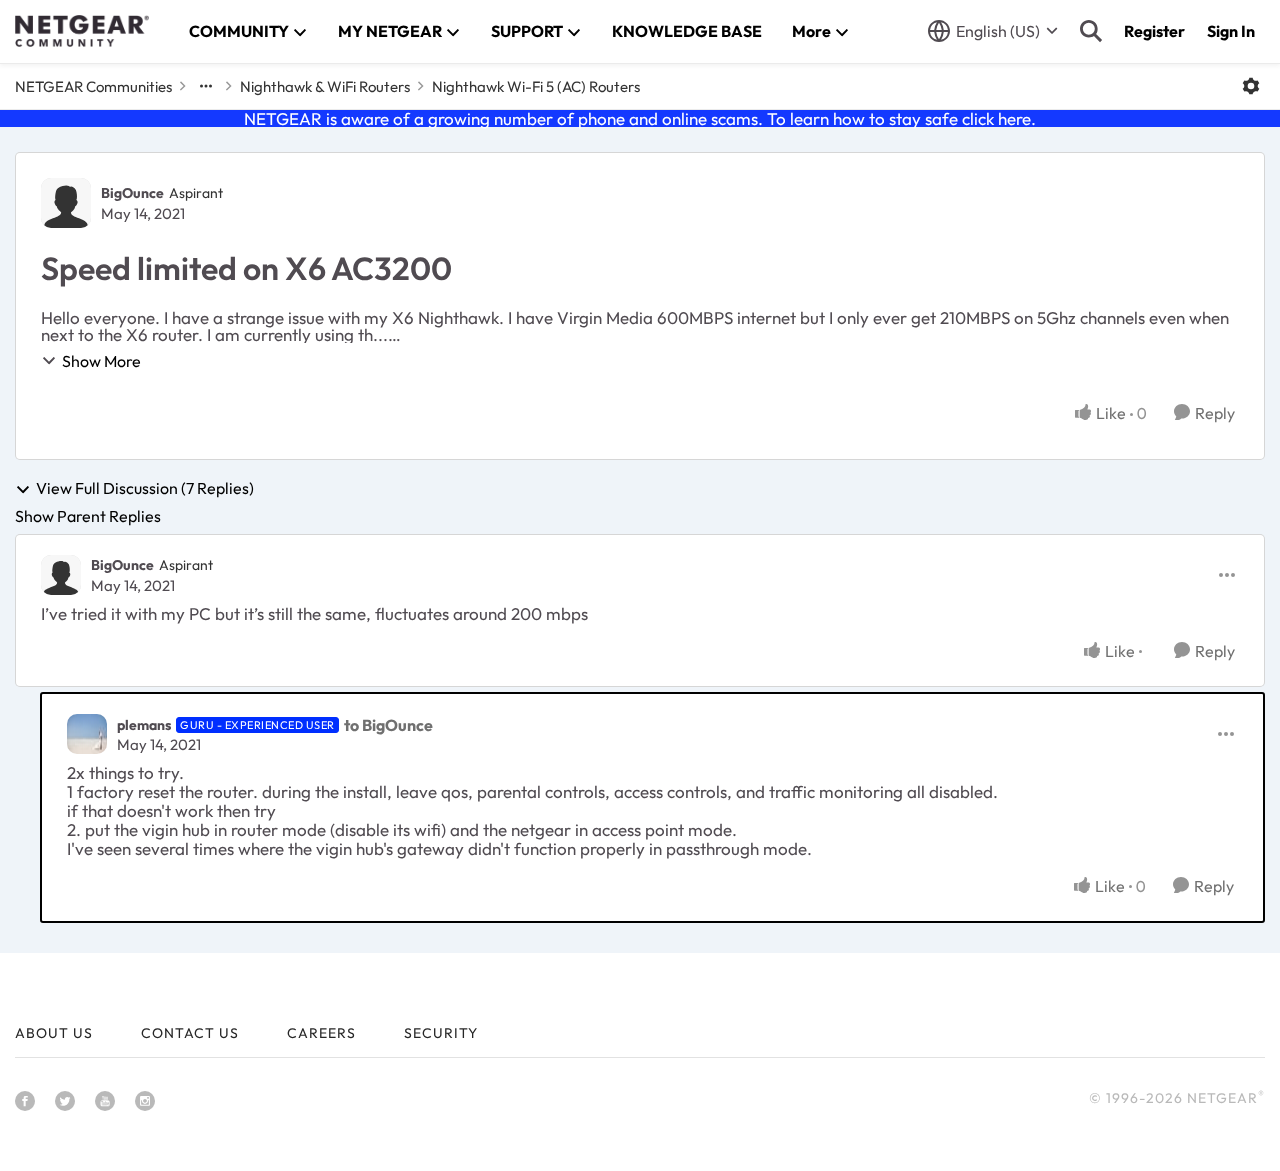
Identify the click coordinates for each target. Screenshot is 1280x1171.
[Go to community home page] (82, 31)
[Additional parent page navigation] (206, 86)
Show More (101, 361)
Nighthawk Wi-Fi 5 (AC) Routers (536, 86)
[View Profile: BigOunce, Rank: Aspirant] (66, 203)
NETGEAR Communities (93, 86)
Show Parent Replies (88, 516)
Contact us (190, 1033)
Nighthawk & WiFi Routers (325, 86)
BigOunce (132, 193)
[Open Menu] (1251, 86)
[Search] (1091, 31)
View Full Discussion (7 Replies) (145, 489)
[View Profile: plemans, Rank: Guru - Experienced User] (87, 734)
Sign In (1231, 31)
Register (1154, 31)
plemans (144, 725)
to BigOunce (388, 725)
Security (441, 1033)
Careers (321, 1033)
